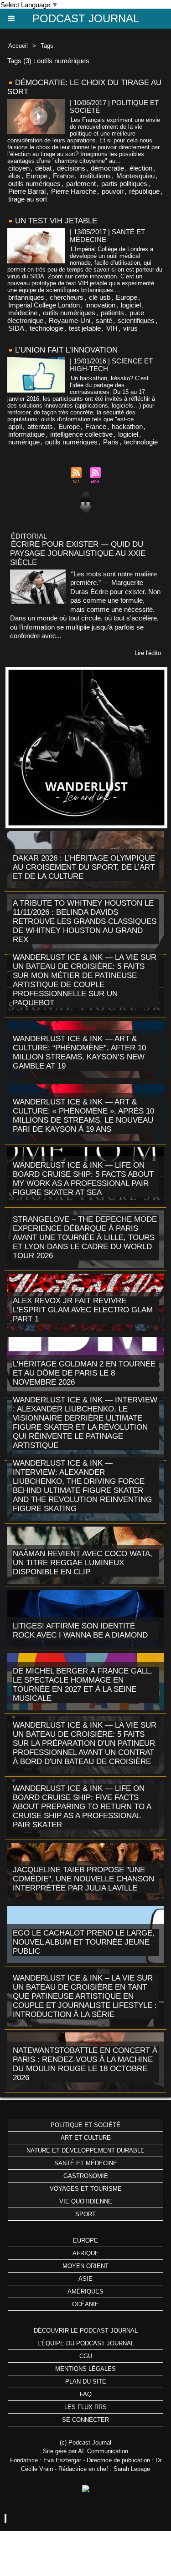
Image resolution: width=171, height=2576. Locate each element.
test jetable (85, 328)
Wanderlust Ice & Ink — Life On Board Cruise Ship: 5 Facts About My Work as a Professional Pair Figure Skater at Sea (83, 1179)
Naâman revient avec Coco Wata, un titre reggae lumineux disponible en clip (83, 1563)
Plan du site (86, 2382)
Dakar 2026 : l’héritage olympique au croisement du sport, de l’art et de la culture (84, 867)
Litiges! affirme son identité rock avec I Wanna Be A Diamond (80, 1631)
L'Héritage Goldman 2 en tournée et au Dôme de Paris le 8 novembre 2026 (84, 1373)
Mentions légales (85, 2369)
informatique (26, 434)
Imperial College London (44, 305)
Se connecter (85, 2420)
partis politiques (124, 184)
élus (14, 176)
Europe (37, 176)
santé (104, 320)
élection (141, 168)
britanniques (26, 297)
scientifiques (136, 320)
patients (112, 313)
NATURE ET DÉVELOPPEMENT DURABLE (85, 2150)
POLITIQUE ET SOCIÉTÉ (85, 2125)
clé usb (100, 297)
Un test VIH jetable (56, 221)
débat (43, 168)
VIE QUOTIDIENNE (86, 2201)
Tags (47, 46)
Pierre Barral (27, 191)
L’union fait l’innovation (66, 350)
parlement (81, 184)
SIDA (16, 328)
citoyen (19, 168)
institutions (95, 176)
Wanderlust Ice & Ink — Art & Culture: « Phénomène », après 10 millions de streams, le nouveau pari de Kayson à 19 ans (83, 1116)
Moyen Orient (85, 2266)
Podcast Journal (86, 18)
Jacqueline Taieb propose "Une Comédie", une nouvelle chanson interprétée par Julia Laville (83, 1879)
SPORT (85, 2214)
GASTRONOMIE (86, 2176)
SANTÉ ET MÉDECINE (86, 2163)
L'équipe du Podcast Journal (86, 2343)
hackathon (127, 426)
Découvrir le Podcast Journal (86, 2331)
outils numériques (34, 184)
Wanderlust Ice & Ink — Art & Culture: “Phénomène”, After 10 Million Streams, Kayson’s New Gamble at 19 (79, 1052)
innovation (100, 305)
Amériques (85, 2291)
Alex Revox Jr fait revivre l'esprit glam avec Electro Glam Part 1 (83, 1310)
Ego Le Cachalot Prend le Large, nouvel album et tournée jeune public (84, 1942)
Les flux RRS (85, 2407)
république (144, 191)
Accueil (18, 46)
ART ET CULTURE (86, 2138)
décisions (71, 168)
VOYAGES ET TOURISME (86, 2189)
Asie (85, 2279)
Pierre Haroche (74, 191)
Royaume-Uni (70, 320)
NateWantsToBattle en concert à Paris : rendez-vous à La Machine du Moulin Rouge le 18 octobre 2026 (85, 2064)
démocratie (107, 168)
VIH (112, 328)
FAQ (86, 2394)
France (63, 176)
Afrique (86, 2253)
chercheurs (67, 297)
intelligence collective (81, 434)
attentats (40, 426)
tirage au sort (28, 199)
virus (130, 328)
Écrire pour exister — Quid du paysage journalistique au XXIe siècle (78, 553)
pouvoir (113, 191)
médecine (23, 313)
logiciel (131, 305)
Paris (111, 442)
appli (15, 426)
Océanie (85, 2304)
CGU (86, 2356)
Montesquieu (135, 176)
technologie (47, 328)
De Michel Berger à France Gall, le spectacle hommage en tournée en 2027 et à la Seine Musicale (83, 1685)
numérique (24, 442)
